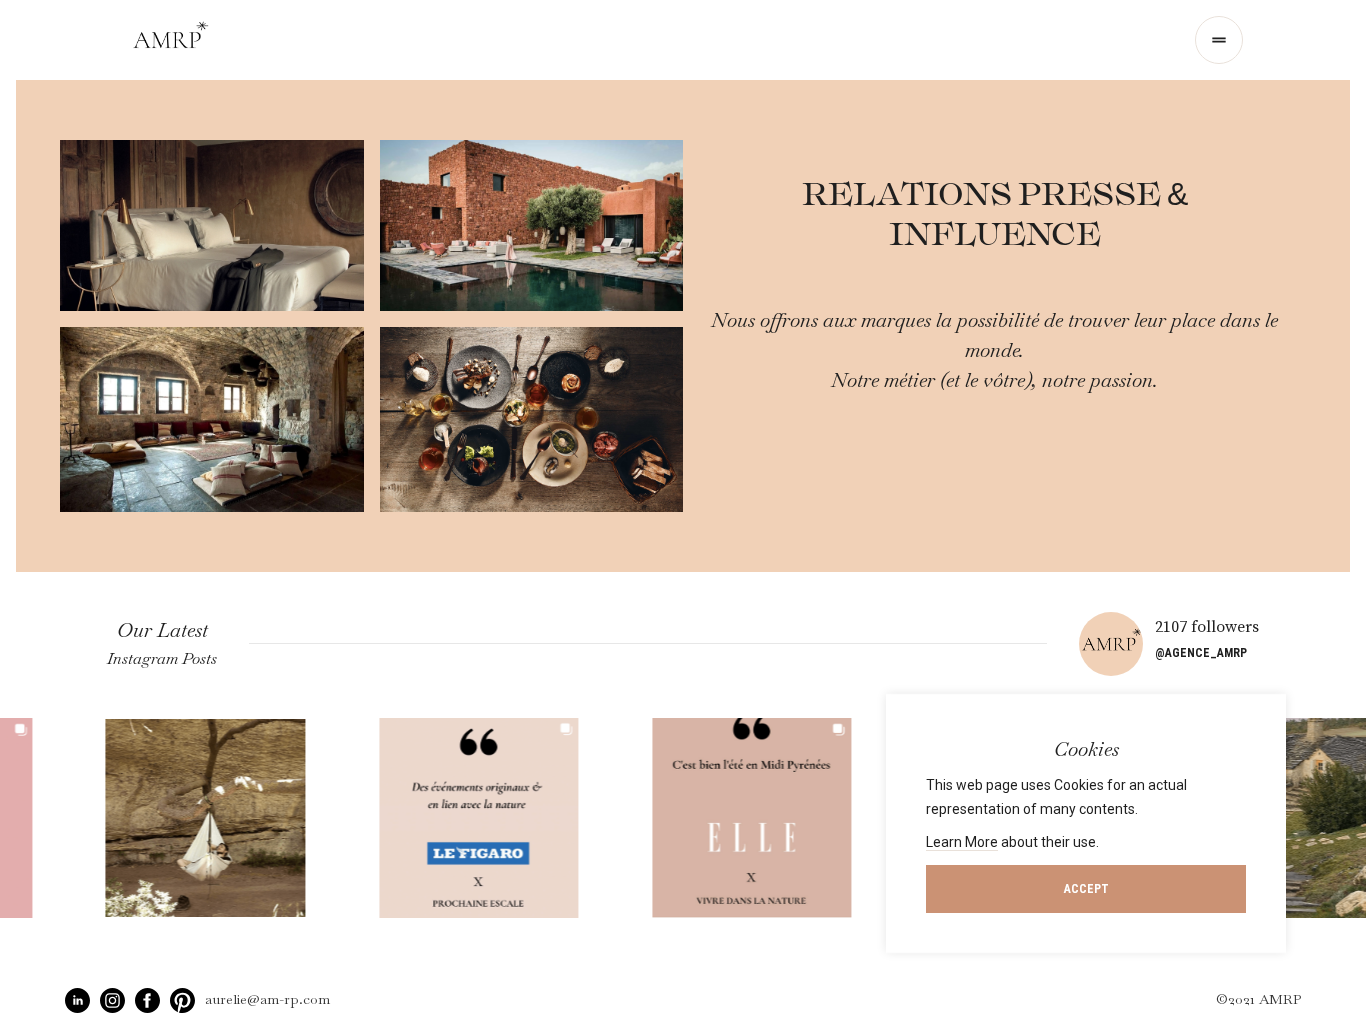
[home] (171, 40)
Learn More (962, 842)
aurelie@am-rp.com (267, 999)
